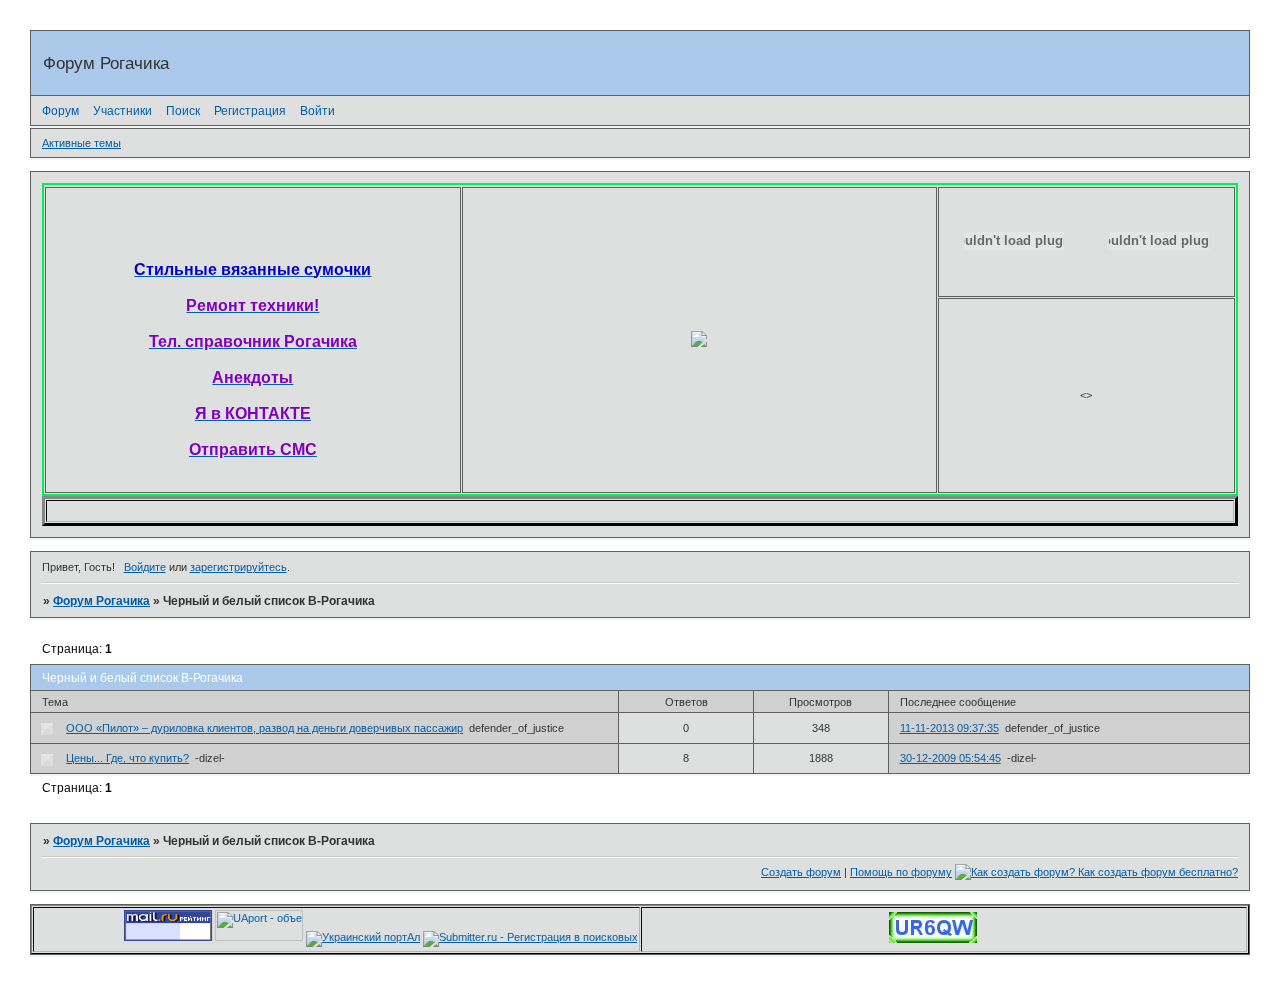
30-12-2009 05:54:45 (950, 758)
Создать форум (801, 872)
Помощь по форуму (901, 872)
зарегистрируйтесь (238, 567)
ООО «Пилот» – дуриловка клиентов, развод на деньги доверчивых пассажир (264, 728)
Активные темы (81, 143)
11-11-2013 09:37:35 (949, 728)
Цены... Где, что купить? (127, 758)
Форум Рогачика (101, 601)
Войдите (145, 567)
